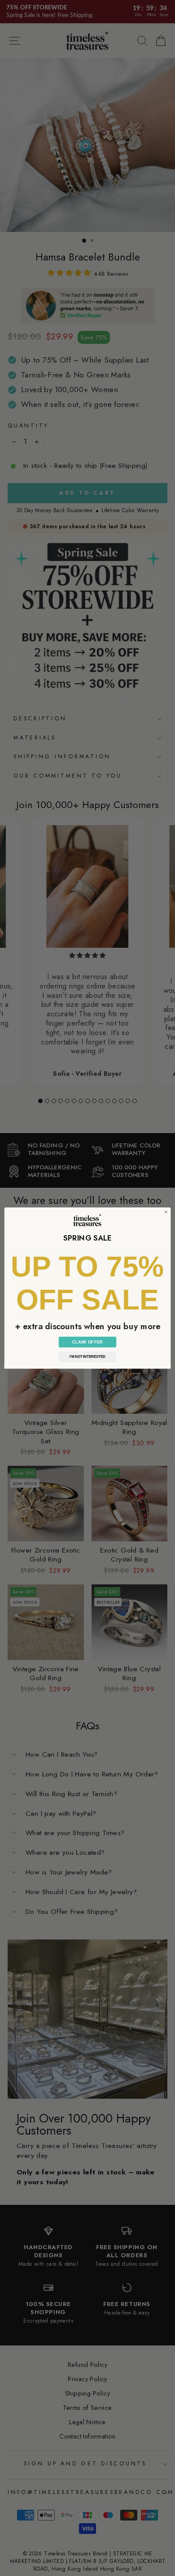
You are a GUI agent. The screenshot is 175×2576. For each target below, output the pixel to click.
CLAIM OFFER (88, 1342)
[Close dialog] (166, 1212)
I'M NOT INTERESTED (87, 1357)
